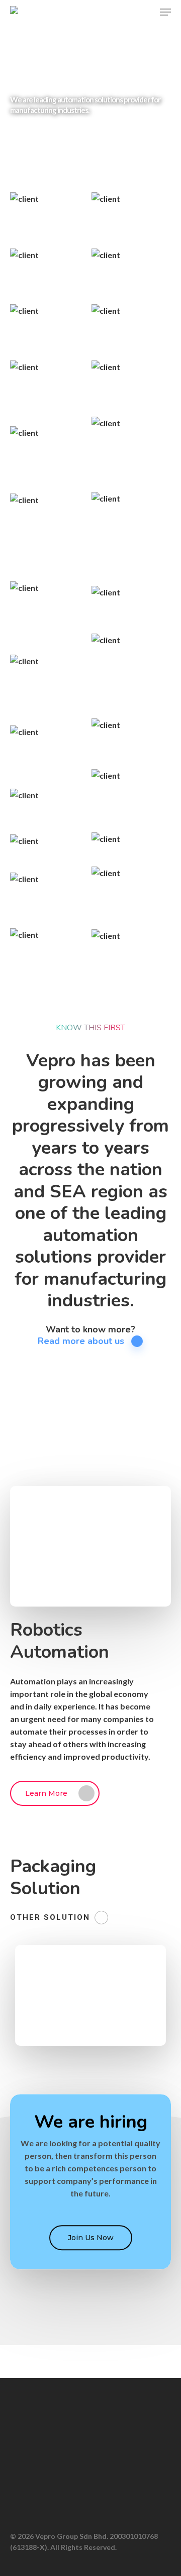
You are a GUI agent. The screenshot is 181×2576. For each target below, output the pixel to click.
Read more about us (81, 1341)
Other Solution (50, 1917)
